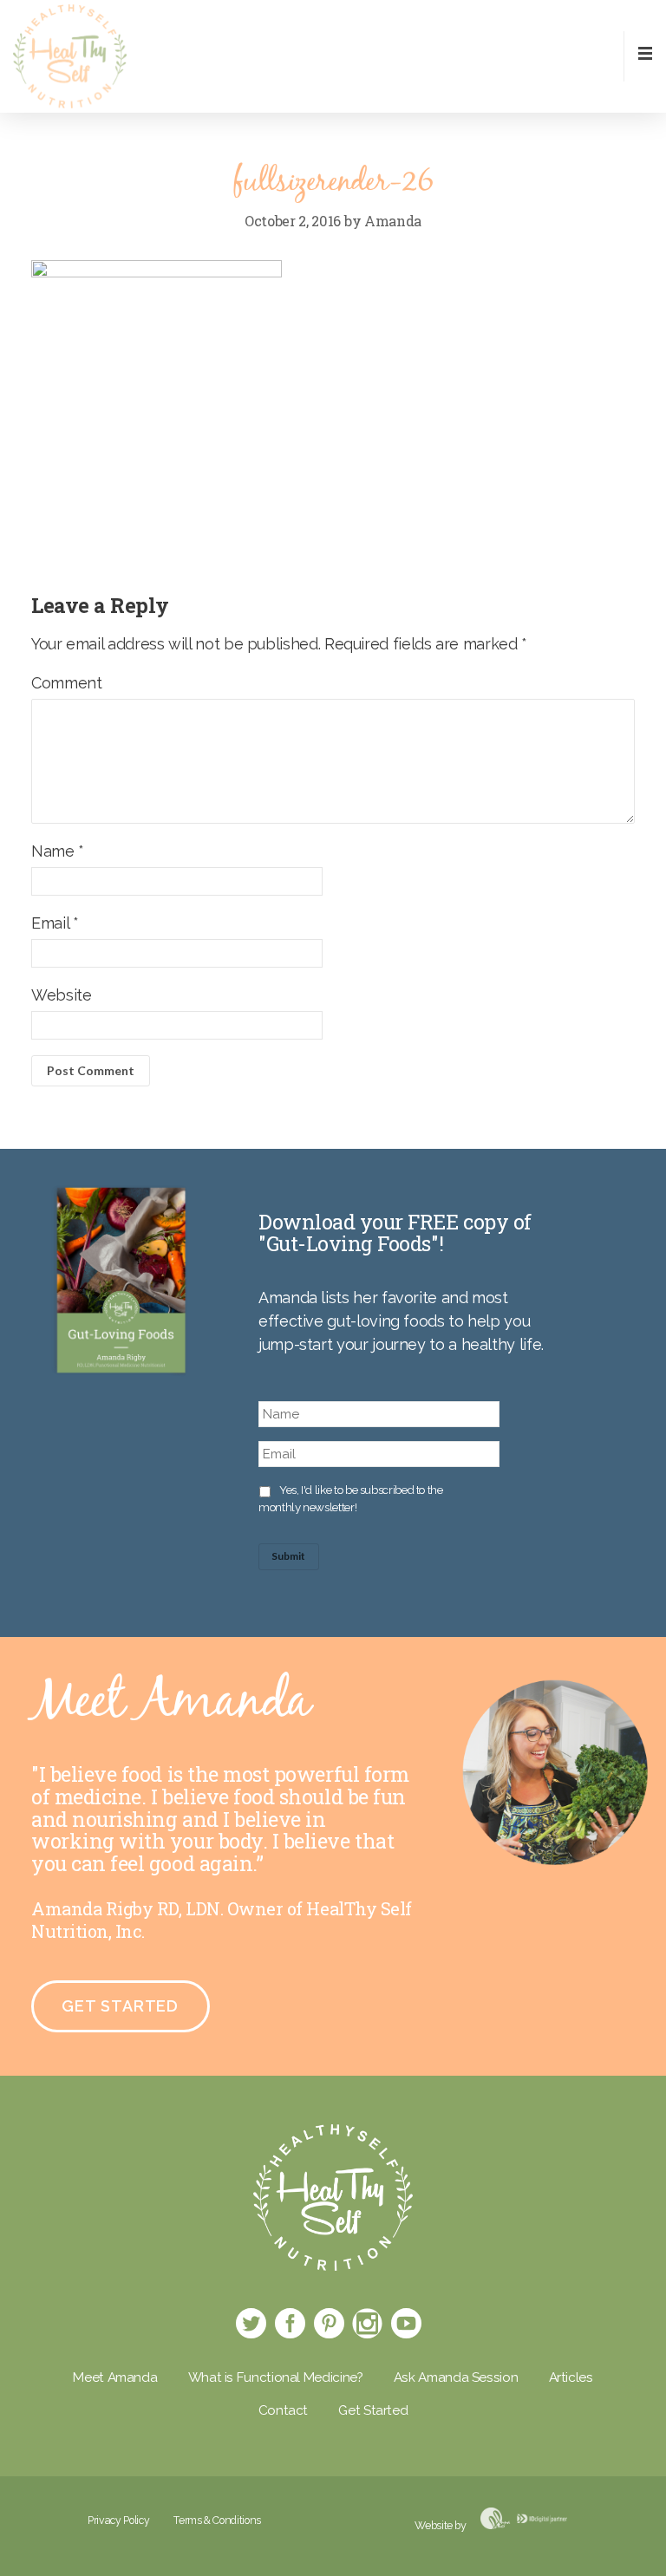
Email (55, 923)
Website (61, 995)
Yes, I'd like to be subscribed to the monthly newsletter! (351, 1498)
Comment (66, 683)
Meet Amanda (115, 2377)
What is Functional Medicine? (276, 2377)
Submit (288, 1556)
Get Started (120, 2006)
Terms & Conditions (217, 2520)
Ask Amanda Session (456, 2377)
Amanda (393, 221)
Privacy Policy (118, 2520)
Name (58, 851)
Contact (283, 2410)
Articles (571, 2377)
